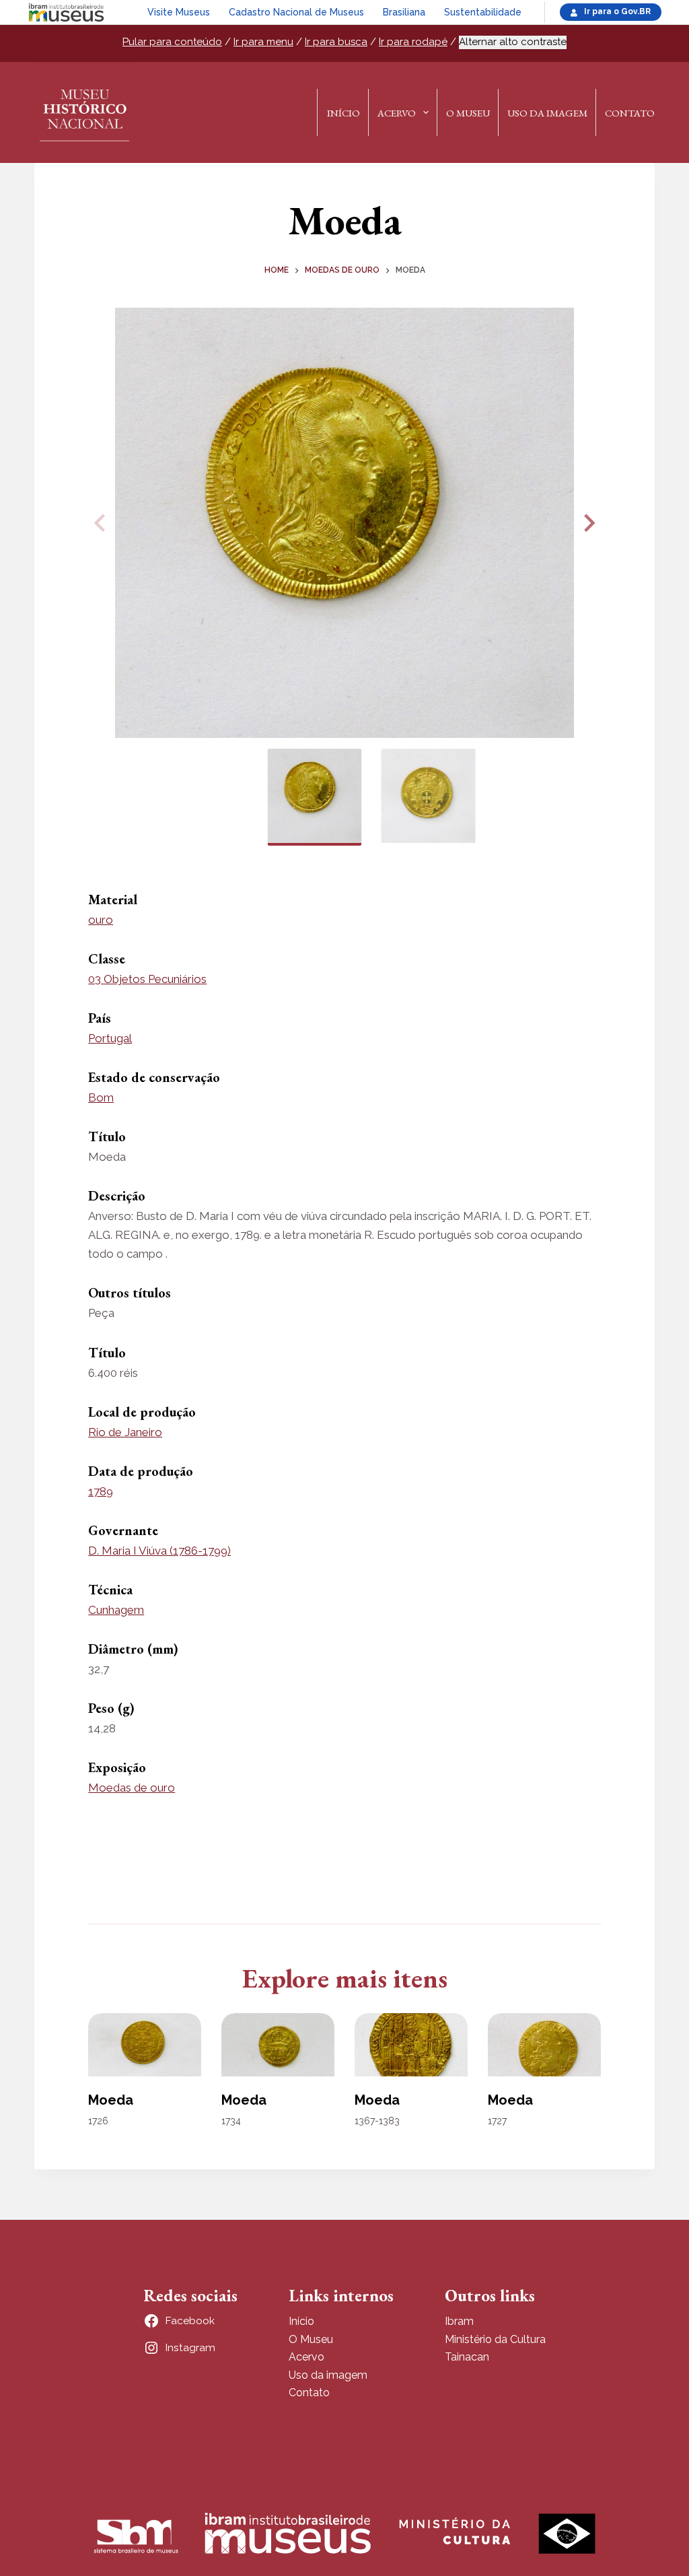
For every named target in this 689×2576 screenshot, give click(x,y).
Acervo (397, 113)
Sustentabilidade (483, 12)
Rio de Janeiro (125, 1432)
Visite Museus (179, 12)
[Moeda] (145, 2045)
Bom (101, 1097)
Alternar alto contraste (513, 42)
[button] (587, 523)
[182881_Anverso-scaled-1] (344, 523)
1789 (101, 1491)
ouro (101, 920)
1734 (231, 2121)
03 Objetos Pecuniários (147, 979)
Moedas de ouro (132, 1788)
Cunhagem (116, 1610)
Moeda (111, 2100)
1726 (98, 2121)
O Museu (468, 113)
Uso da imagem (328, 2375)
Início (343, 113)
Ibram (459, 2321)
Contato (630, 113)
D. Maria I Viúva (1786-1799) (159, 1551)
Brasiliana (404, 12)
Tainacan (467, 2357)
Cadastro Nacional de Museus (296, 12)
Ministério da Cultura (495, 2339)
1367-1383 (377, 2121)
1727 (497, 2121)
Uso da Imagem (547, 113)
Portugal (110, 1038)
